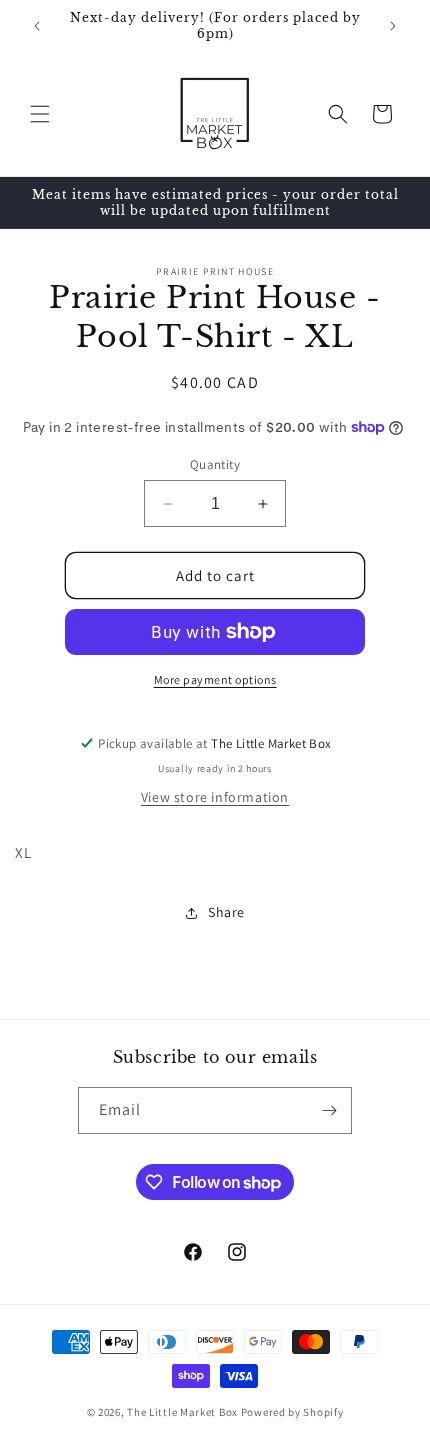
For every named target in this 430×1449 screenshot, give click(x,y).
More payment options (215, 679)
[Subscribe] (329, 1110)
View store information (215, 797)
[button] (40, 114)
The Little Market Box (182, 1412)
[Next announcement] (393, 26)
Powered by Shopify (292, 1412)
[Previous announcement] (37, 26)
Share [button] (226, 912)
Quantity (215, 464)
